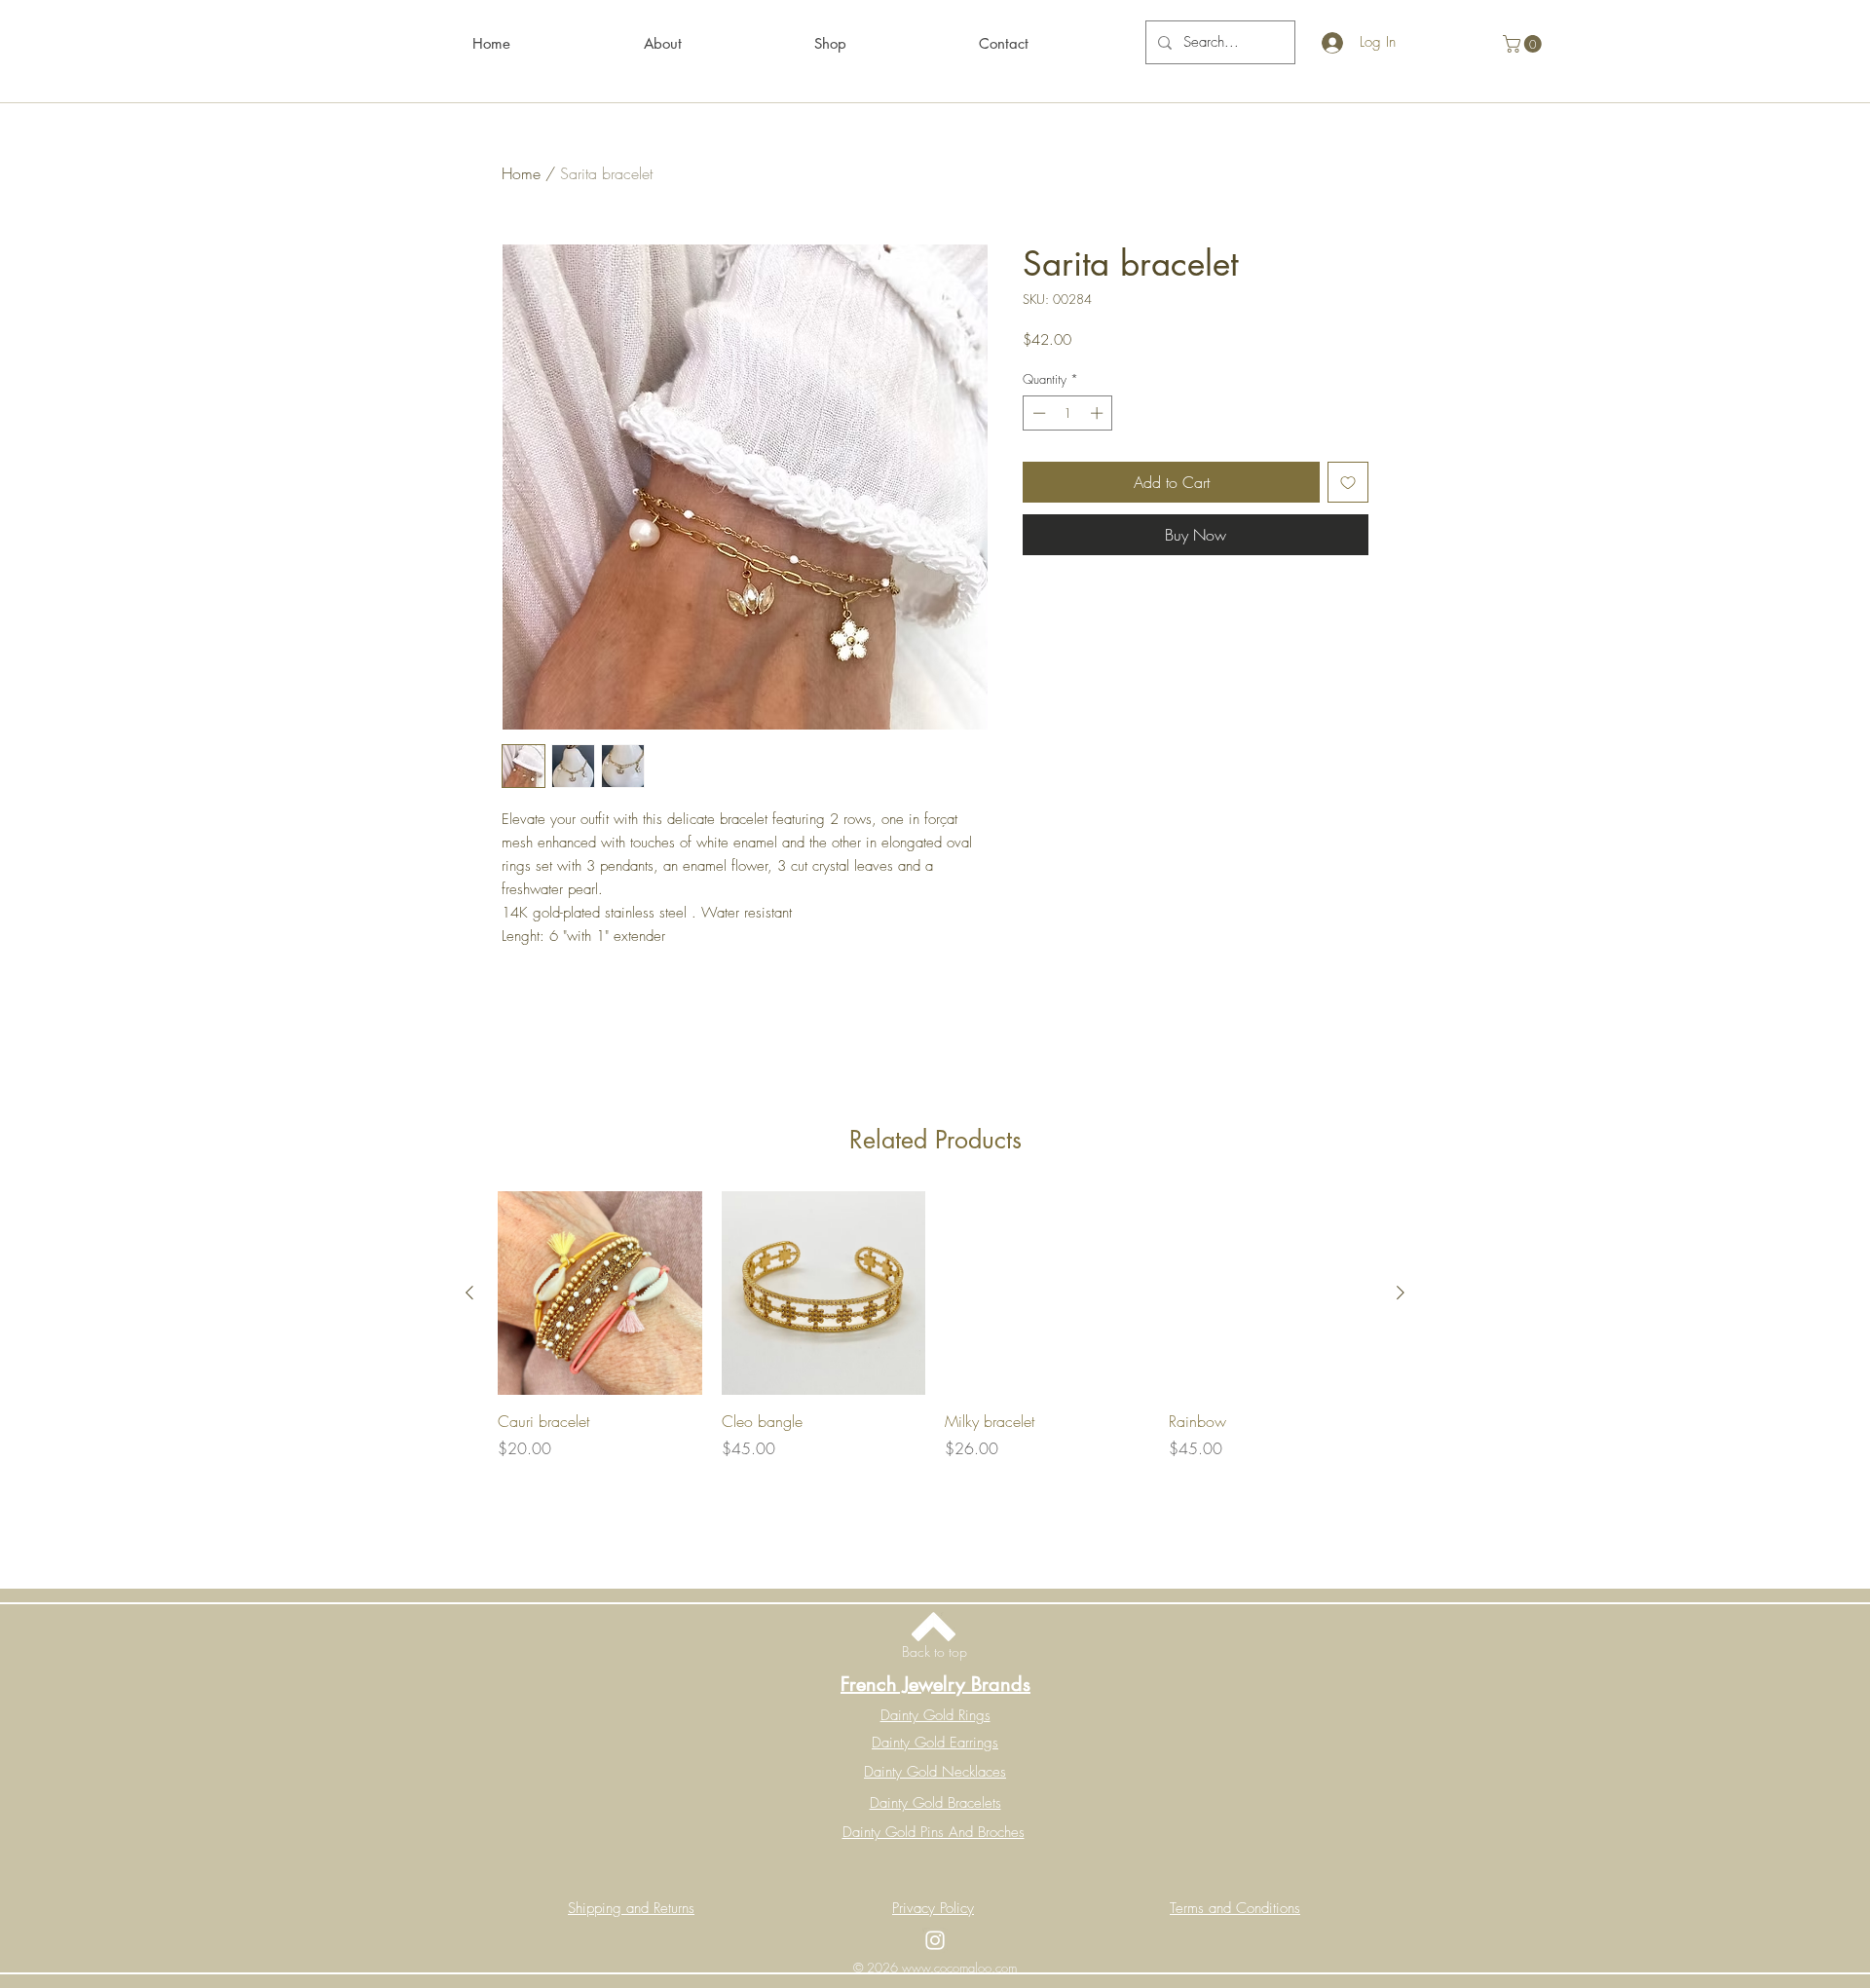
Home (521, 173)
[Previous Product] (469, 1293)
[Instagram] (935, 1940)
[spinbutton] (1068, 413)
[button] (1524, 44)
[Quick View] (600, 1294)
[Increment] (1099, 413)
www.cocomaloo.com (959, 1968)
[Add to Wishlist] (1348, 482)
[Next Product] (1401, 1293)
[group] (935, 1351)
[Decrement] (1037, 413)
